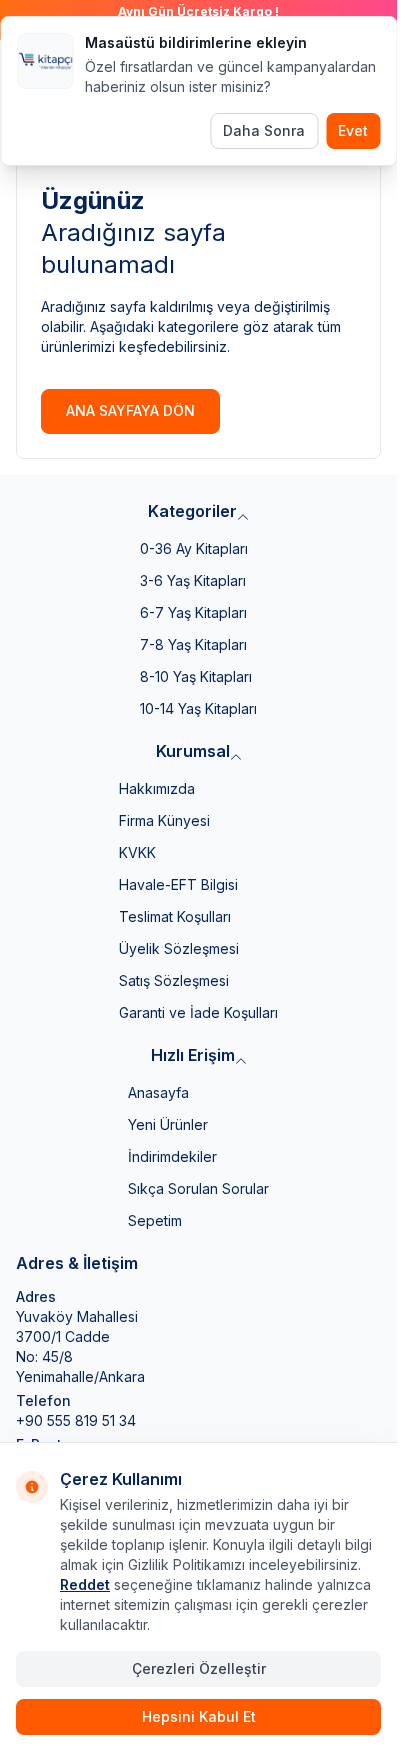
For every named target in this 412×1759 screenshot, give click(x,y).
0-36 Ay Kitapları (194, 548)
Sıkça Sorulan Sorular (198, 1188)
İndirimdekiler (172, 1156)
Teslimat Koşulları (175, 916)
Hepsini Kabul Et (199, 1716)
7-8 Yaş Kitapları (193, 644)
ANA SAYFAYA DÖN (130, 410)
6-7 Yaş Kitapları (193, 612)
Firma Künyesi (164, 820)
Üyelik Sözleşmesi (179, 948)
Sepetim (155, 1220)
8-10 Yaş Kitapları (196, 676)
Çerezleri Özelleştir (199, 1668)
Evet (353, 130)
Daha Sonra (264, 130)
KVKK (137, 852)
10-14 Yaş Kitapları (198, 708)
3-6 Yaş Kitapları (193, 580)
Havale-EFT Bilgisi (178, 884)
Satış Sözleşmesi (174, 980)
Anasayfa (158, 1092)
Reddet (85, 1584)
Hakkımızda (157, 788)
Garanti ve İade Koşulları (198, 1012)
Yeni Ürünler (168, 1124)
